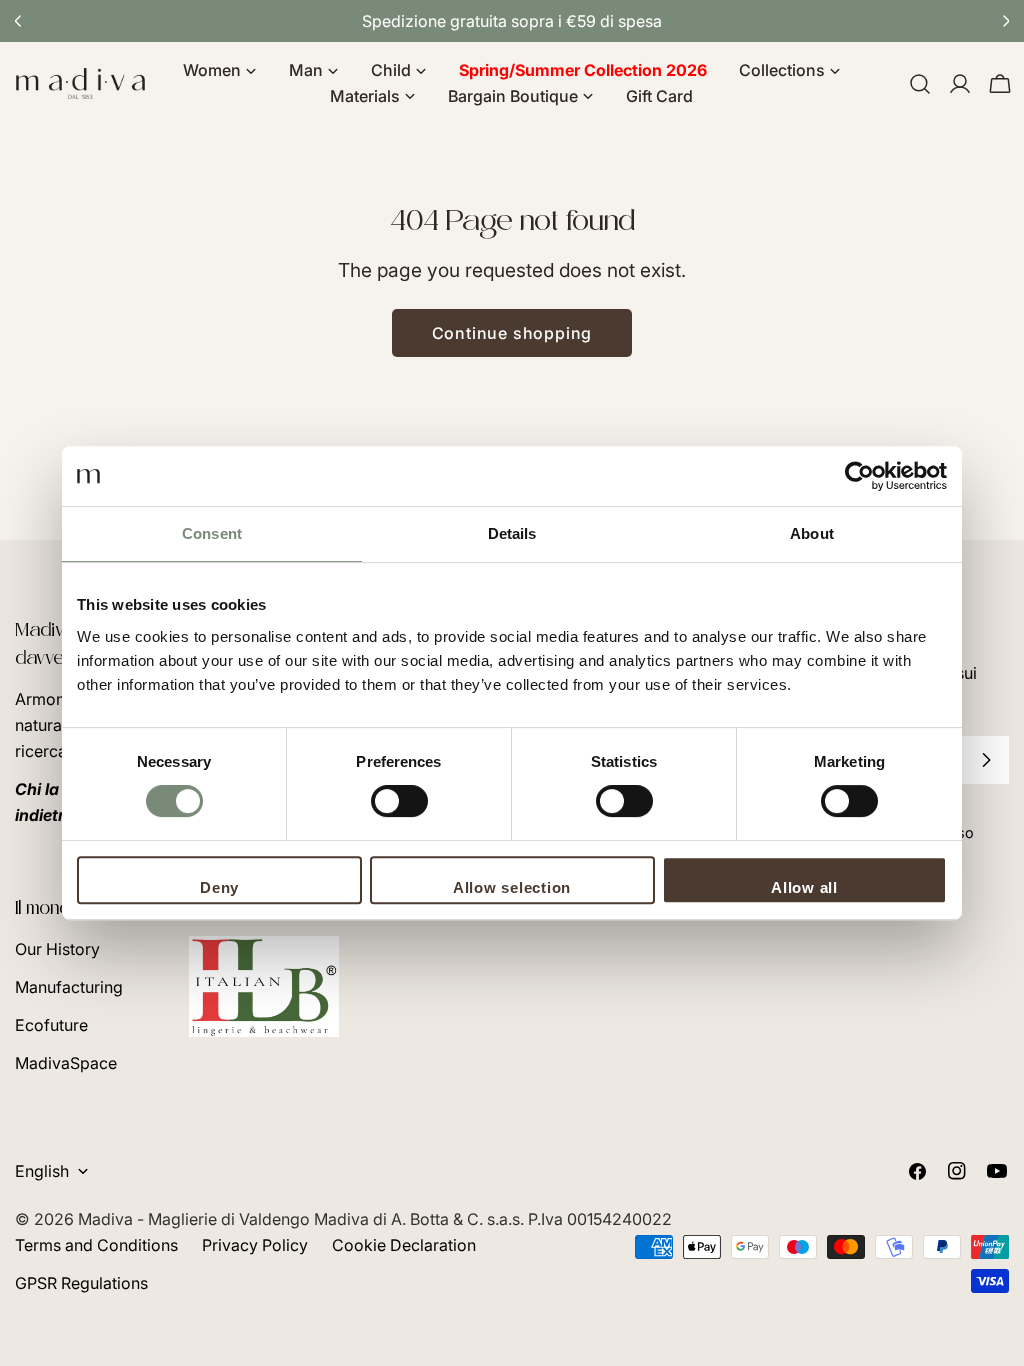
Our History (57, 949)
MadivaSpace (66, 1063)
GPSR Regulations (81, 1283)
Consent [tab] (212, 533)
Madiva (107, 1219)
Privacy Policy (255, 1245)
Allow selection (512, 887)
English (42, 1171)
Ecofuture (51, 1025)
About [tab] (812, 533)
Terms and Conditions (96, 1245)
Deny (219, 887)
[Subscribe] (986, 760)
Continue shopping (512, 333)
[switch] (399, 801)
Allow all (804, 887)
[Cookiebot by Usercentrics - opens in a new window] (859, 476)
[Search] (920, 84)
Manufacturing (69, 987)
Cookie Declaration (404, 1245)
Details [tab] (512, 533)
